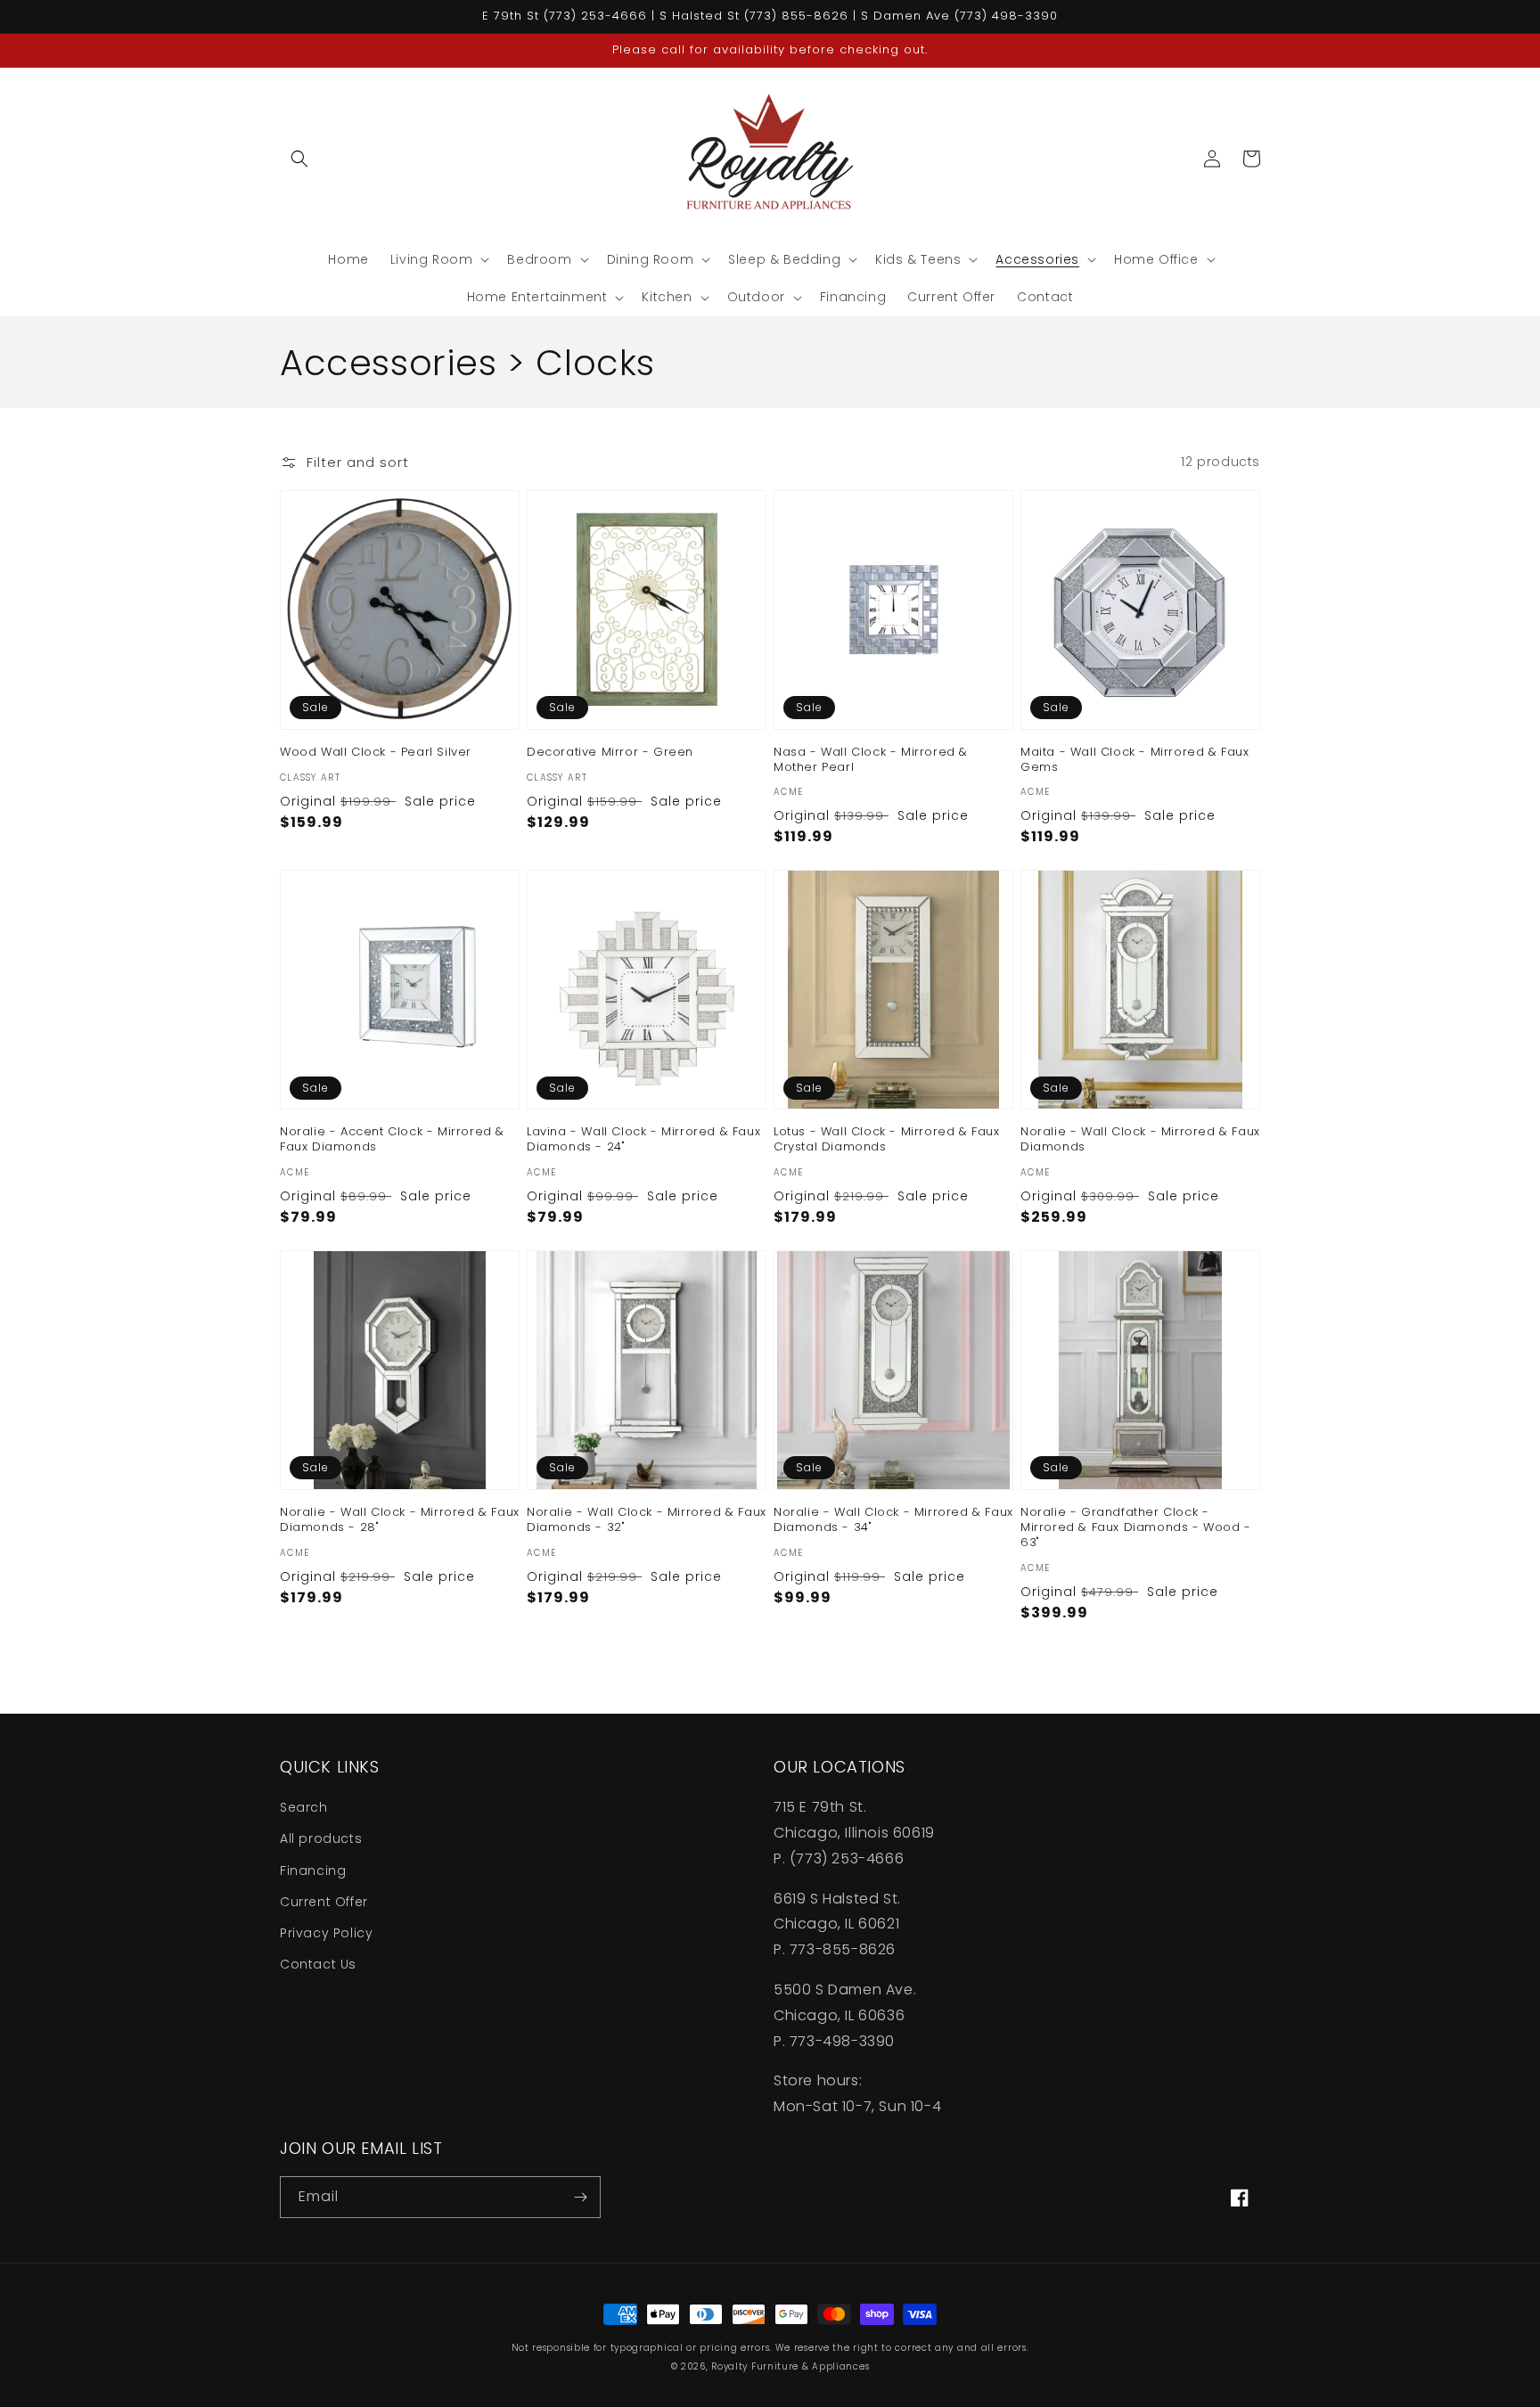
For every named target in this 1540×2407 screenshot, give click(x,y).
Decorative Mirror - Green (610, 753)
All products (321, 1838)
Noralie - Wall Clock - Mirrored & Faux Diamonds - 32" (647, 1520)
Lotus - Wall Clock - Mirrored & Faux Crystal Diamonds (887, 1140)
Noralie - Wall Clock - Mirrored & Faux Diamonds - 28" (400, 1520)
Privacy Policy (326, 1933)
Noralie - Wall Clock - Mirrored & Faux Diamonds (1140, 1140)
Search (304, 1807)
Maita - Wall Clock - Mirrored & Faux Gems (1135, 760)
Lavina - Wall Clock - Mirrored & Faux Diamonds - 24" (643, 1140)
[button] (299, 159)
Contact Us (318, 1964)
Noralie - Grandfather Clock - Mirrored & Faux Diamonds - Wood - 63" (1136, 1528)
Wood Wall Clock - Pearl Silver (376, 753)
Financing (313, 1871)
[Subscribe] (580, 2197)
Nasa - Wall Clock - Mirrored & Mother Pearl (871, 760)
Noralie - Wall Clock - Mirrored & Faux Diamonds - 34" (893, 1520)
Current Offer (324, 1902)
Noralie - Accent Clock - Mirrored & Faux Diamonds (392, 1140)
